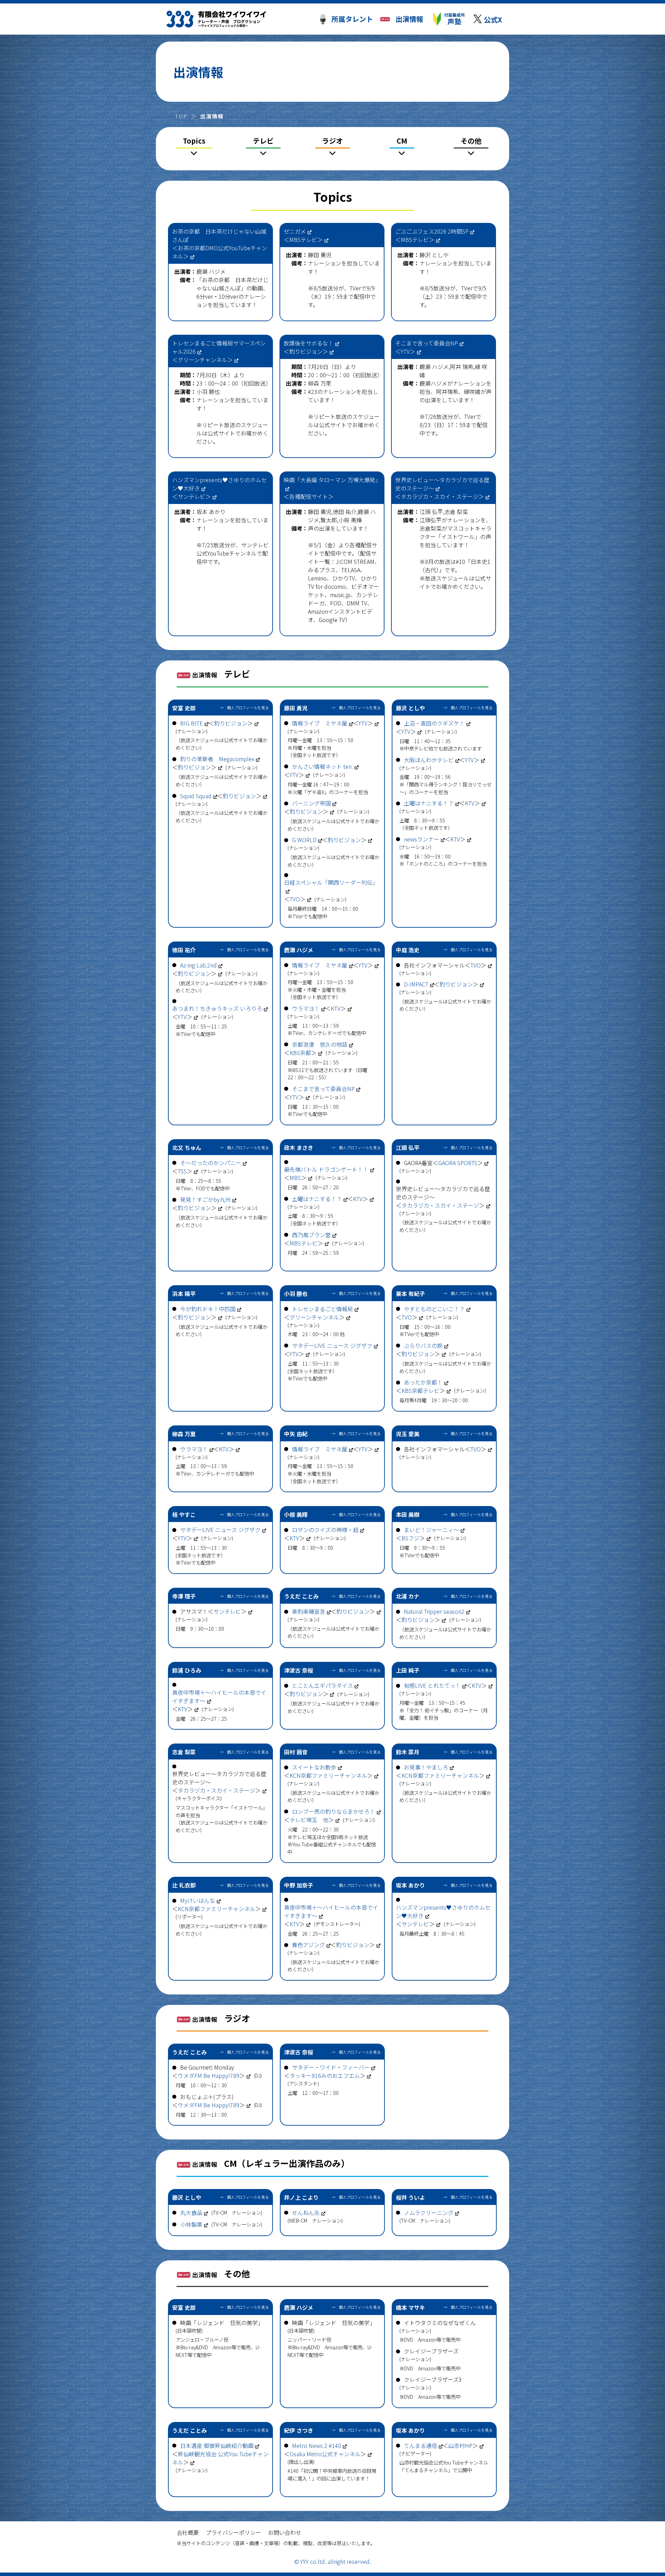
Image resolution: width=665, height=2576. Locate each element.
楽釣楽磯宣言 (309, 1611)
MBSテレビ (303, 240)
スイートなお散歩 (314, 1767)
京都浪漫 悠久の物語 (320, 1044)
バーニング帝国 (311, 803)
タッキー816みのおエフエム (325, 2075)
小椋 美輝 (350, 520)
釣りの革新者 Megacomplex (217, 759)
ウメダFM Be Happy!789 (209, 2075)
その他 (471, 141)
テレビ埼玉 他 (309, 1820)
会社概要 (188, 2532)
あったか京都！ (423, 1382)
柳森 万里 (320, 383)
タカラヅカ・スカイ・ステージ (440, 496)
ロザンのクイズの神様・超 (325, 1530)
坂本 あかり (211, 512)
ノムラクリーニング (429, 2213)
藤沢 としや (434, 255)
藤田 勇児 (320, 255)
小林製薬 (191, 2224)
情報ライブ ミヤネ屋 (320, 723)
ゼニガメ (295, 231)
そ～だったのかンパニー (211, 1163)
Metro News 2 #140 (317, 2446)
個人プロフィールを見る (248, 708)
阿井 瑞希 (462, 367)
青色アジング (308, 1945)
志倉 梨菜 (456, 512)
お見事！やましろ (426, 1767)
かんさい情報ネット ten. (322, 766)
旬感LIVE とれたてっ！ (432, 1685)
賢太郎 (329, 520)
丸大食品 (191, 2213)
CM (402, 141)
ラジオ (332, 141)
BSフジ (410, 1538)
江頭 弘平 (431, 512)
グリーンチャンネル (202, 360)
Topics (194, 141)
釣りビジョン (306, 351)
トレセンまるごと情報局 (322, 1309)
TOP (181, 116)
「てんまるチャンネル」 (426, 2470)
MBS (295, 1178)
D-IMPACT (416, 984)
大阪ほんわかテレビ (429, 760)
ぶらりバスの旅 (423, 1345)
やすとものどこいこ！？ (434, 1309)
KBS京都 (300, 1053)
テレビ (263, 141)
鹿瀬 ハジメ (211, 271)
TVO (295, 899)
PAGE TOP (623, 2541)
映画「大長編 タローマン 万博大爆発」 (332, 480)
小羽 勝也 (208, 391)
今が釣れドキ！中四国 (208, 1309)
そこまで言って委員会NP (427, 343)
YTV (405, 351)
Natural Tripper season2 (434, 1611)
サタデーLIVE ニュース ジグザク (332, 1345)
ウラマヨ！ (306, 1008)
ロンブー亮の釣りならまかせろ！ (334, 1811)
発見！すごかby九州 (205, 1199)
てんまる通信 (420, 2446)
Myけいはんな (198, 1900)
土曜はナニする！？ (429, 803)
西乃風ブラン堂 (311, 1235)
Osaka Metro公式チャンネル (325, 2454)
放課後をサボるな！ (309, 343)
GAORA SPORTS (458, 1163)
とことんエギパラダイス (322, 1685)
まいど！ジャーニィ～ (431, 1530)
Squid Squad (196, 796)
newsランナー (422, 839)
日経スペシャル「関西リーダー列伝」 (331, 882)
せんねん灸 (306, 2213)
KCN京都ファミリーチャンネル (328, 1775)
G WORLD (304, 840)
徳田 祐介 (345, 512)
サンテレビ (192, 496)
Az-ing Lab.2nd (198, 965)
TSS (182, 1171)
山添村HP (460, 2446)
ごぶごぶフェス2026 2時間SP (432, 231)
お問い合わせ (285, 2532)
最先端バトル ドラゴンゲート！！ (326, 1169)
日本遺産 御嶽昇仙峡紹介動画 (217, 2446)
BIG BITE (192, 723)
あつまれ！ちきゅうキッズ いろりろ (217, 1008)
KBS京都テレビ (420, 1390)
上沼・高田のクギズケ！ (434, 723)
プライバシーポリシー (233, 2532)
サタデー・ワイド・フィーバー (331, 2067)
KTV (470, 803)
